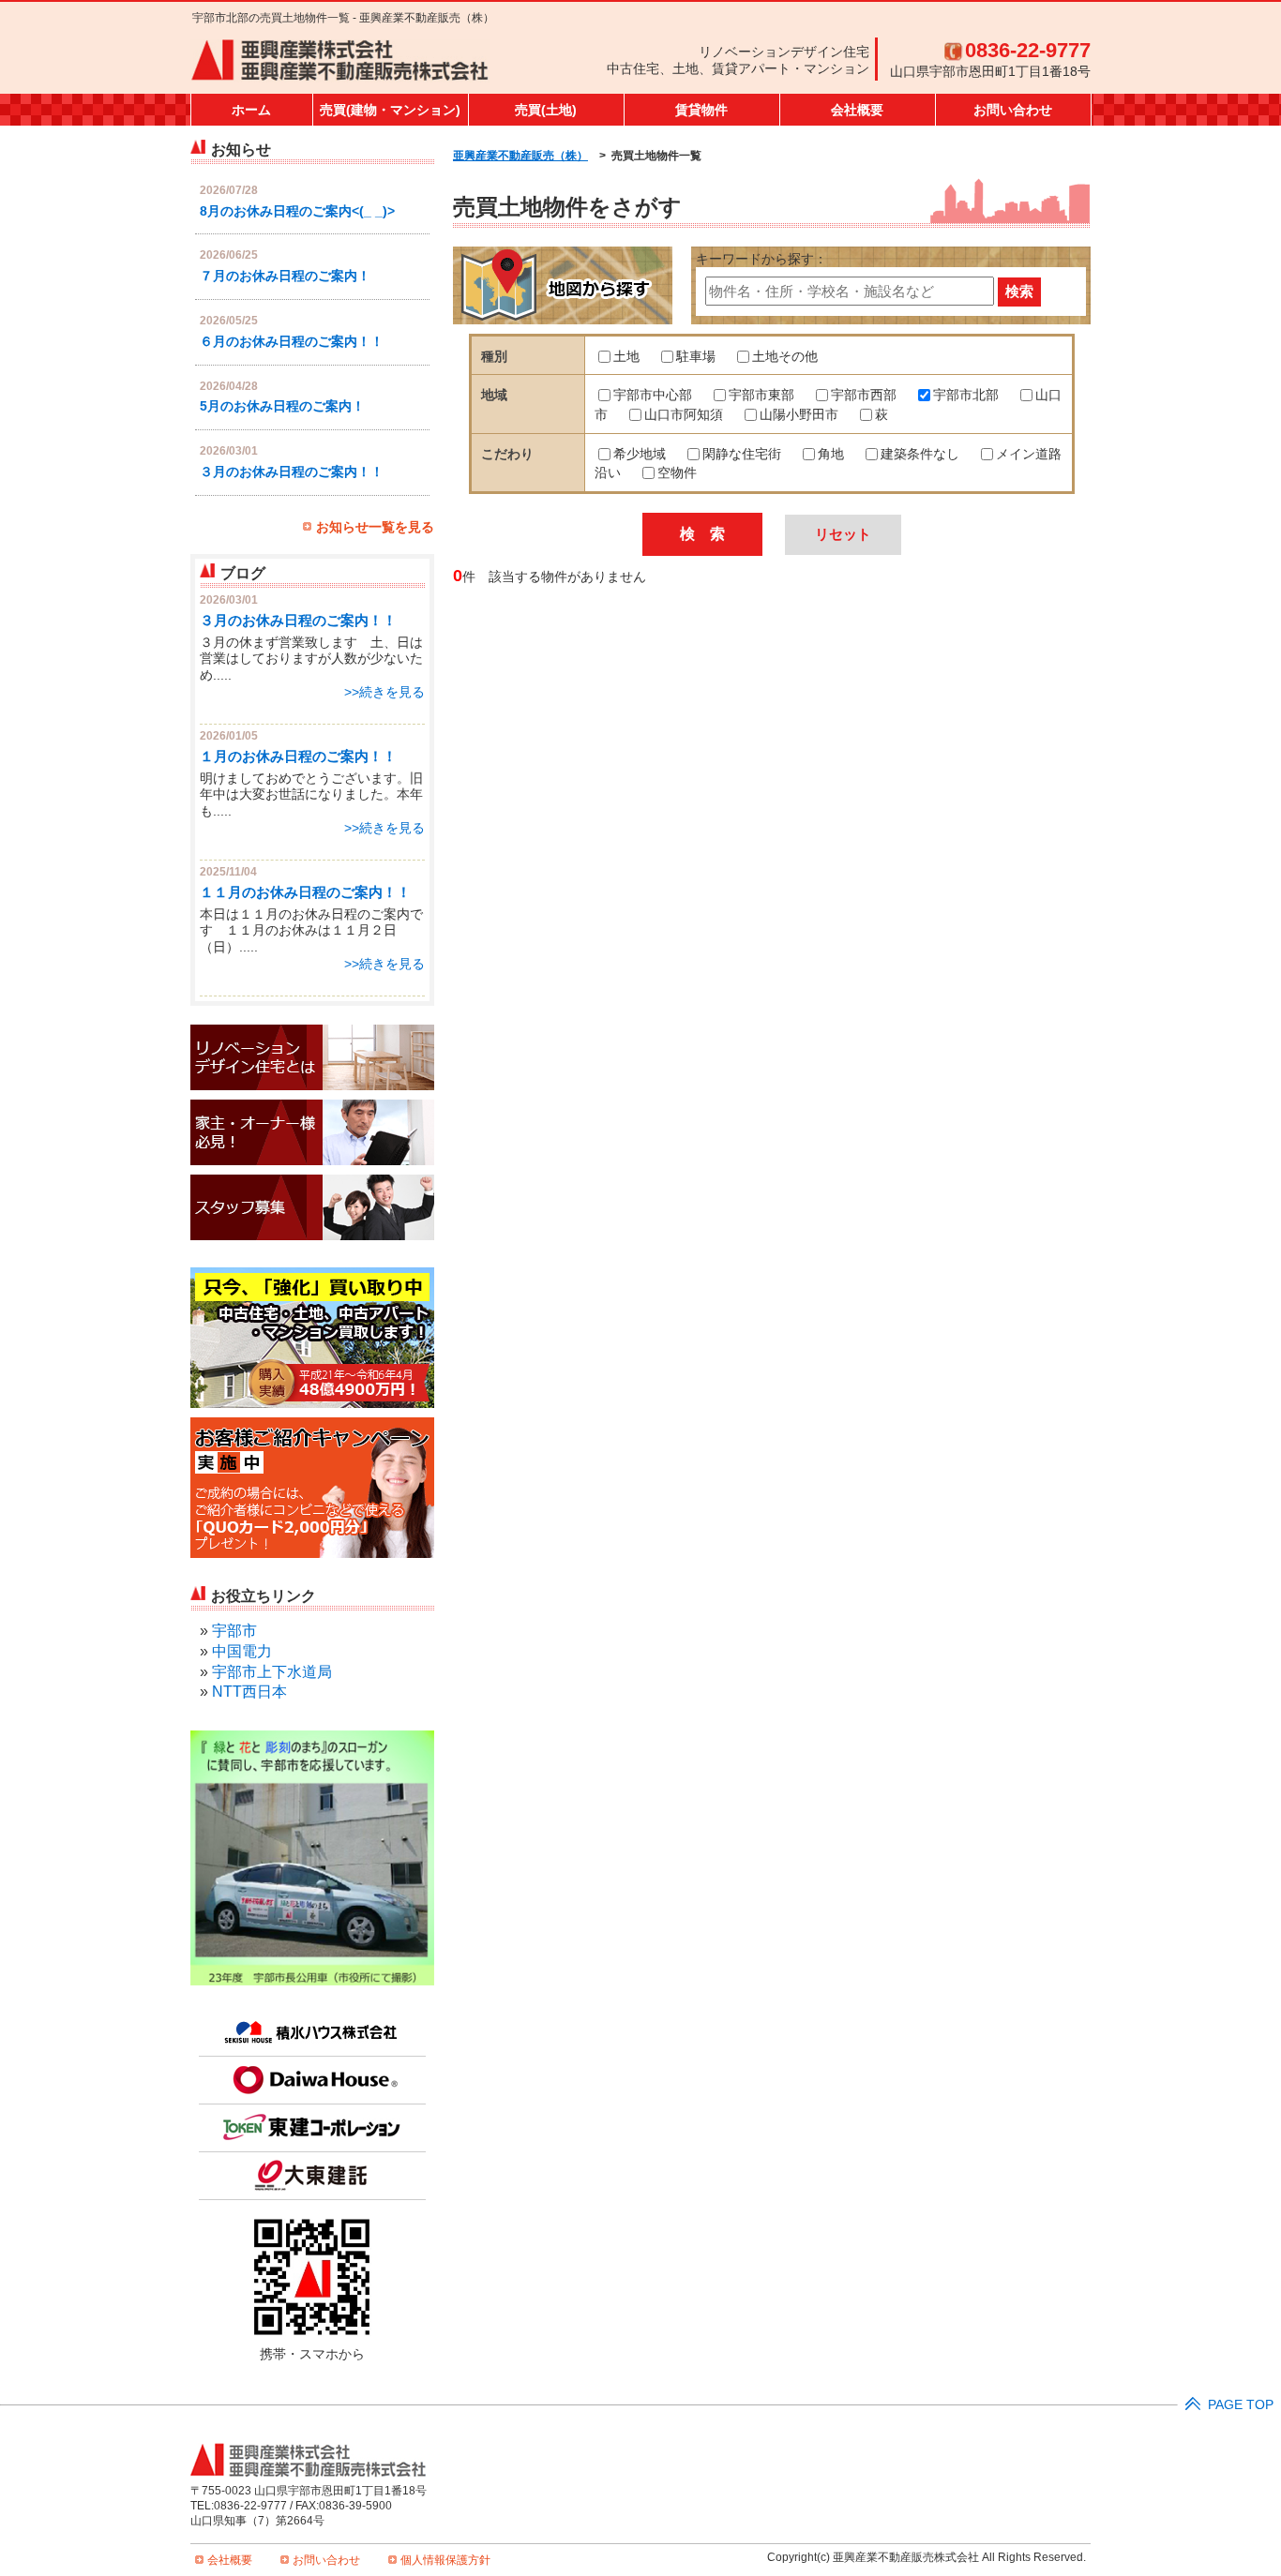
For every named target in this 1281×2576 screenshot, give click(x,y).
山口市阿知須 (684, 415)
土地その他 (785, 357)
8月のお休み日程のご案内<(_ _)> (297, 211)
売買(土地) (546, 110)
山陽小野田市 (799, 415)
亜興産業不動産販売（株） (520, 156)
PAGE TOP (1241, 2405)
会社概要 (857, 110)
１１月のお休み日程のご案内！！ (305, 892)
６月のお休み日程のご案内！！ (292, 342)
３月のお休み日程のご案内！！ (292, 472)
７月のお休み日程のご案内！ (285, 276)
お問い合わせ (1013, 110)
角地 (831, 454)
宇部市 (234, 1631)
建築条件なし (920, 454)
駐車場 (696, 357)
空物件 (677, 473)
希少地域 (640, 454)
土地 (626, 357)
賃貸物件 (701, 110)
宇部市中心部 (653, 395)
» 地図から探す (563, 285)
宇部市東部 (761, 395)
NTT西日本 (249, 1692)
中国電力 (242, 1651)
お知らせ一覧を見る (375, 527)
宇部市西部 (864, 395)
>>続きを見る (384, 692)
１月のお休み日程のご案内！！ (298, 756)
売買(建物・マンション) (390, 110)
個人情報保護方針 (445, 2560)
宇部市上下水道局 (272, 1672)
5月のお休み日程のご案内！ (282, 406)
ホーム (251, 110)
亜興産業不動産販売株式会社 (340, 61)
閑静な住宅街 (742, 454)
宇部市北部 (966, 395)
